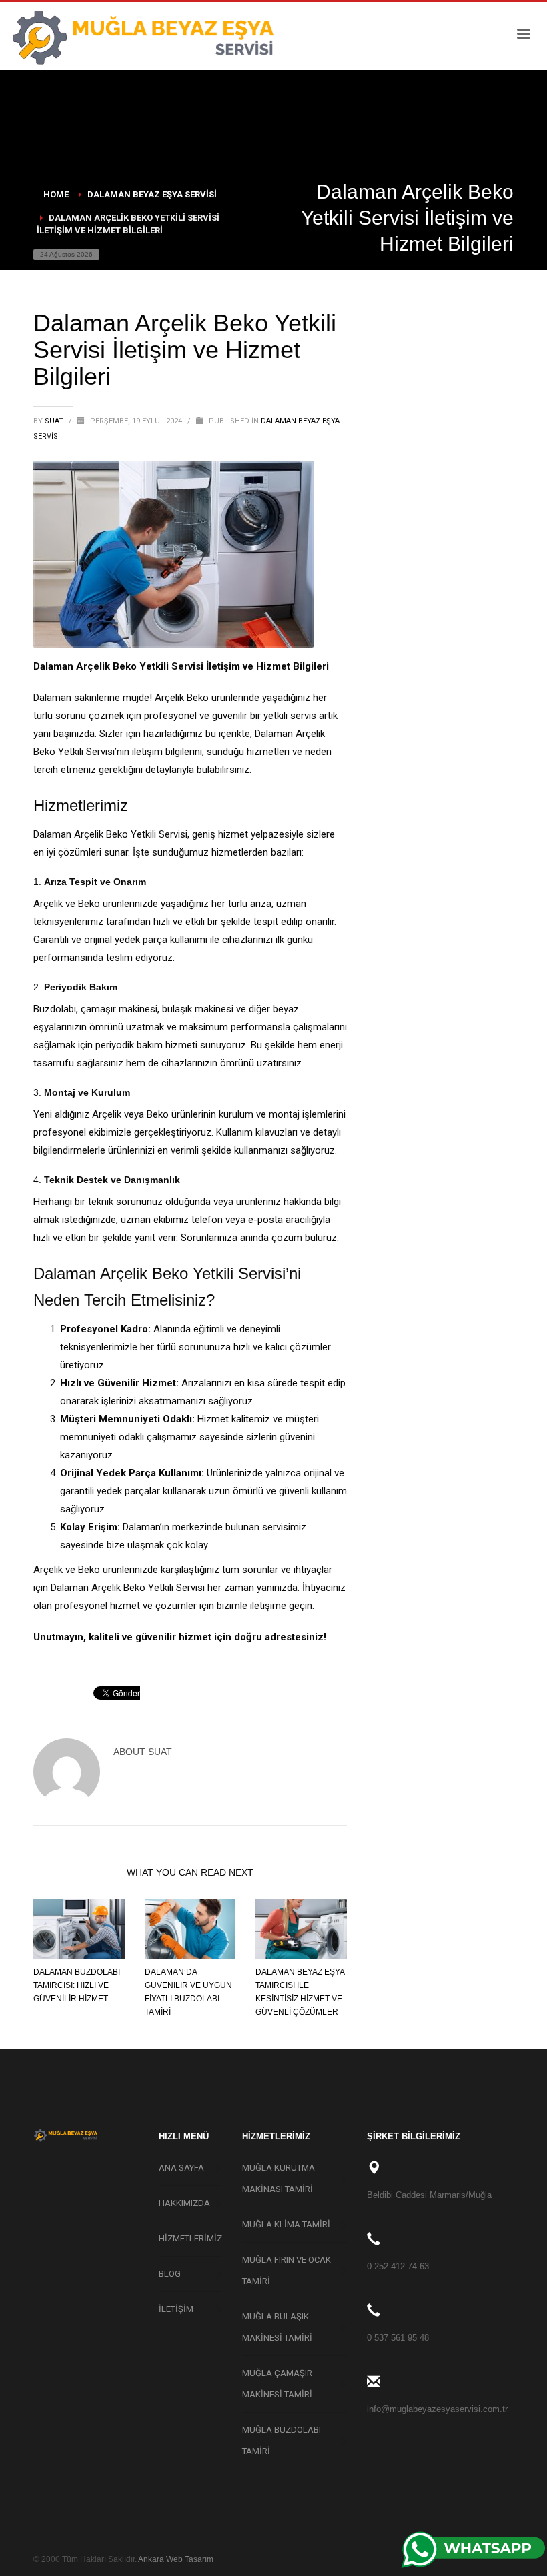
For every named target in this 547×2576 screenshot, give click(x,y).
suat (55, 421)
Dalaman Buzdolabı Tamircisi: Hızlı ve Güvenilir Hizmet (77, 1985)
